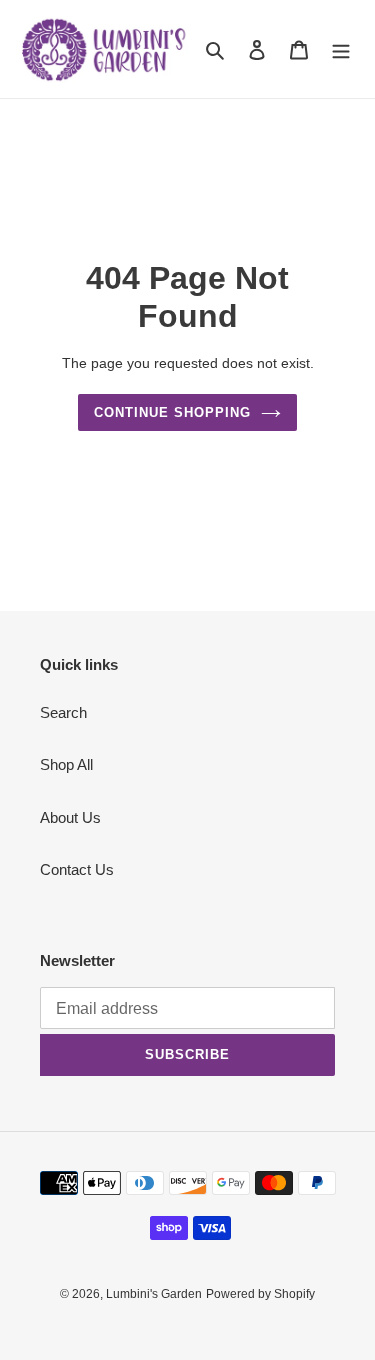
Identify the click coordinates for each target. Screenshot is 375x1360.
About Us (70, 817)
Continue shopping (173, 412)
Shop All (66, 764)
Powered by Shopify (260, 1294)
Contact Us (77, 869)
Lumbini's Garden (154, 1294)
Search (63, 712)
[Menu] (341, 49)
